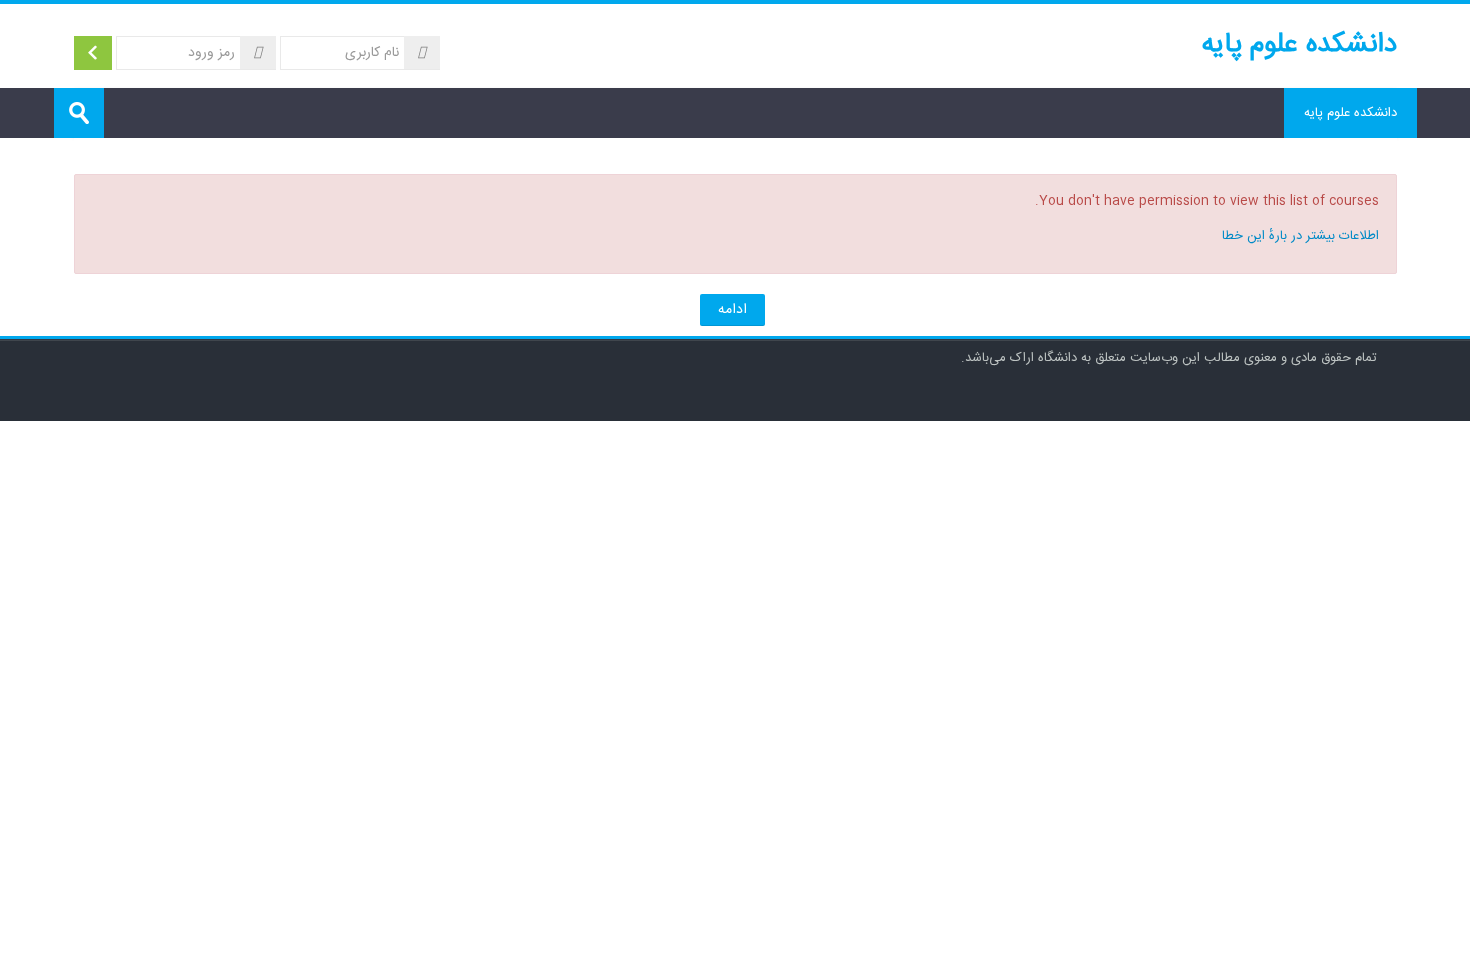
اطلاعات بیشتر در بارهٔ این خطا (1300, 236)
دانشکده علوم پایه (1350, 113)
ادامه (732, 310)
